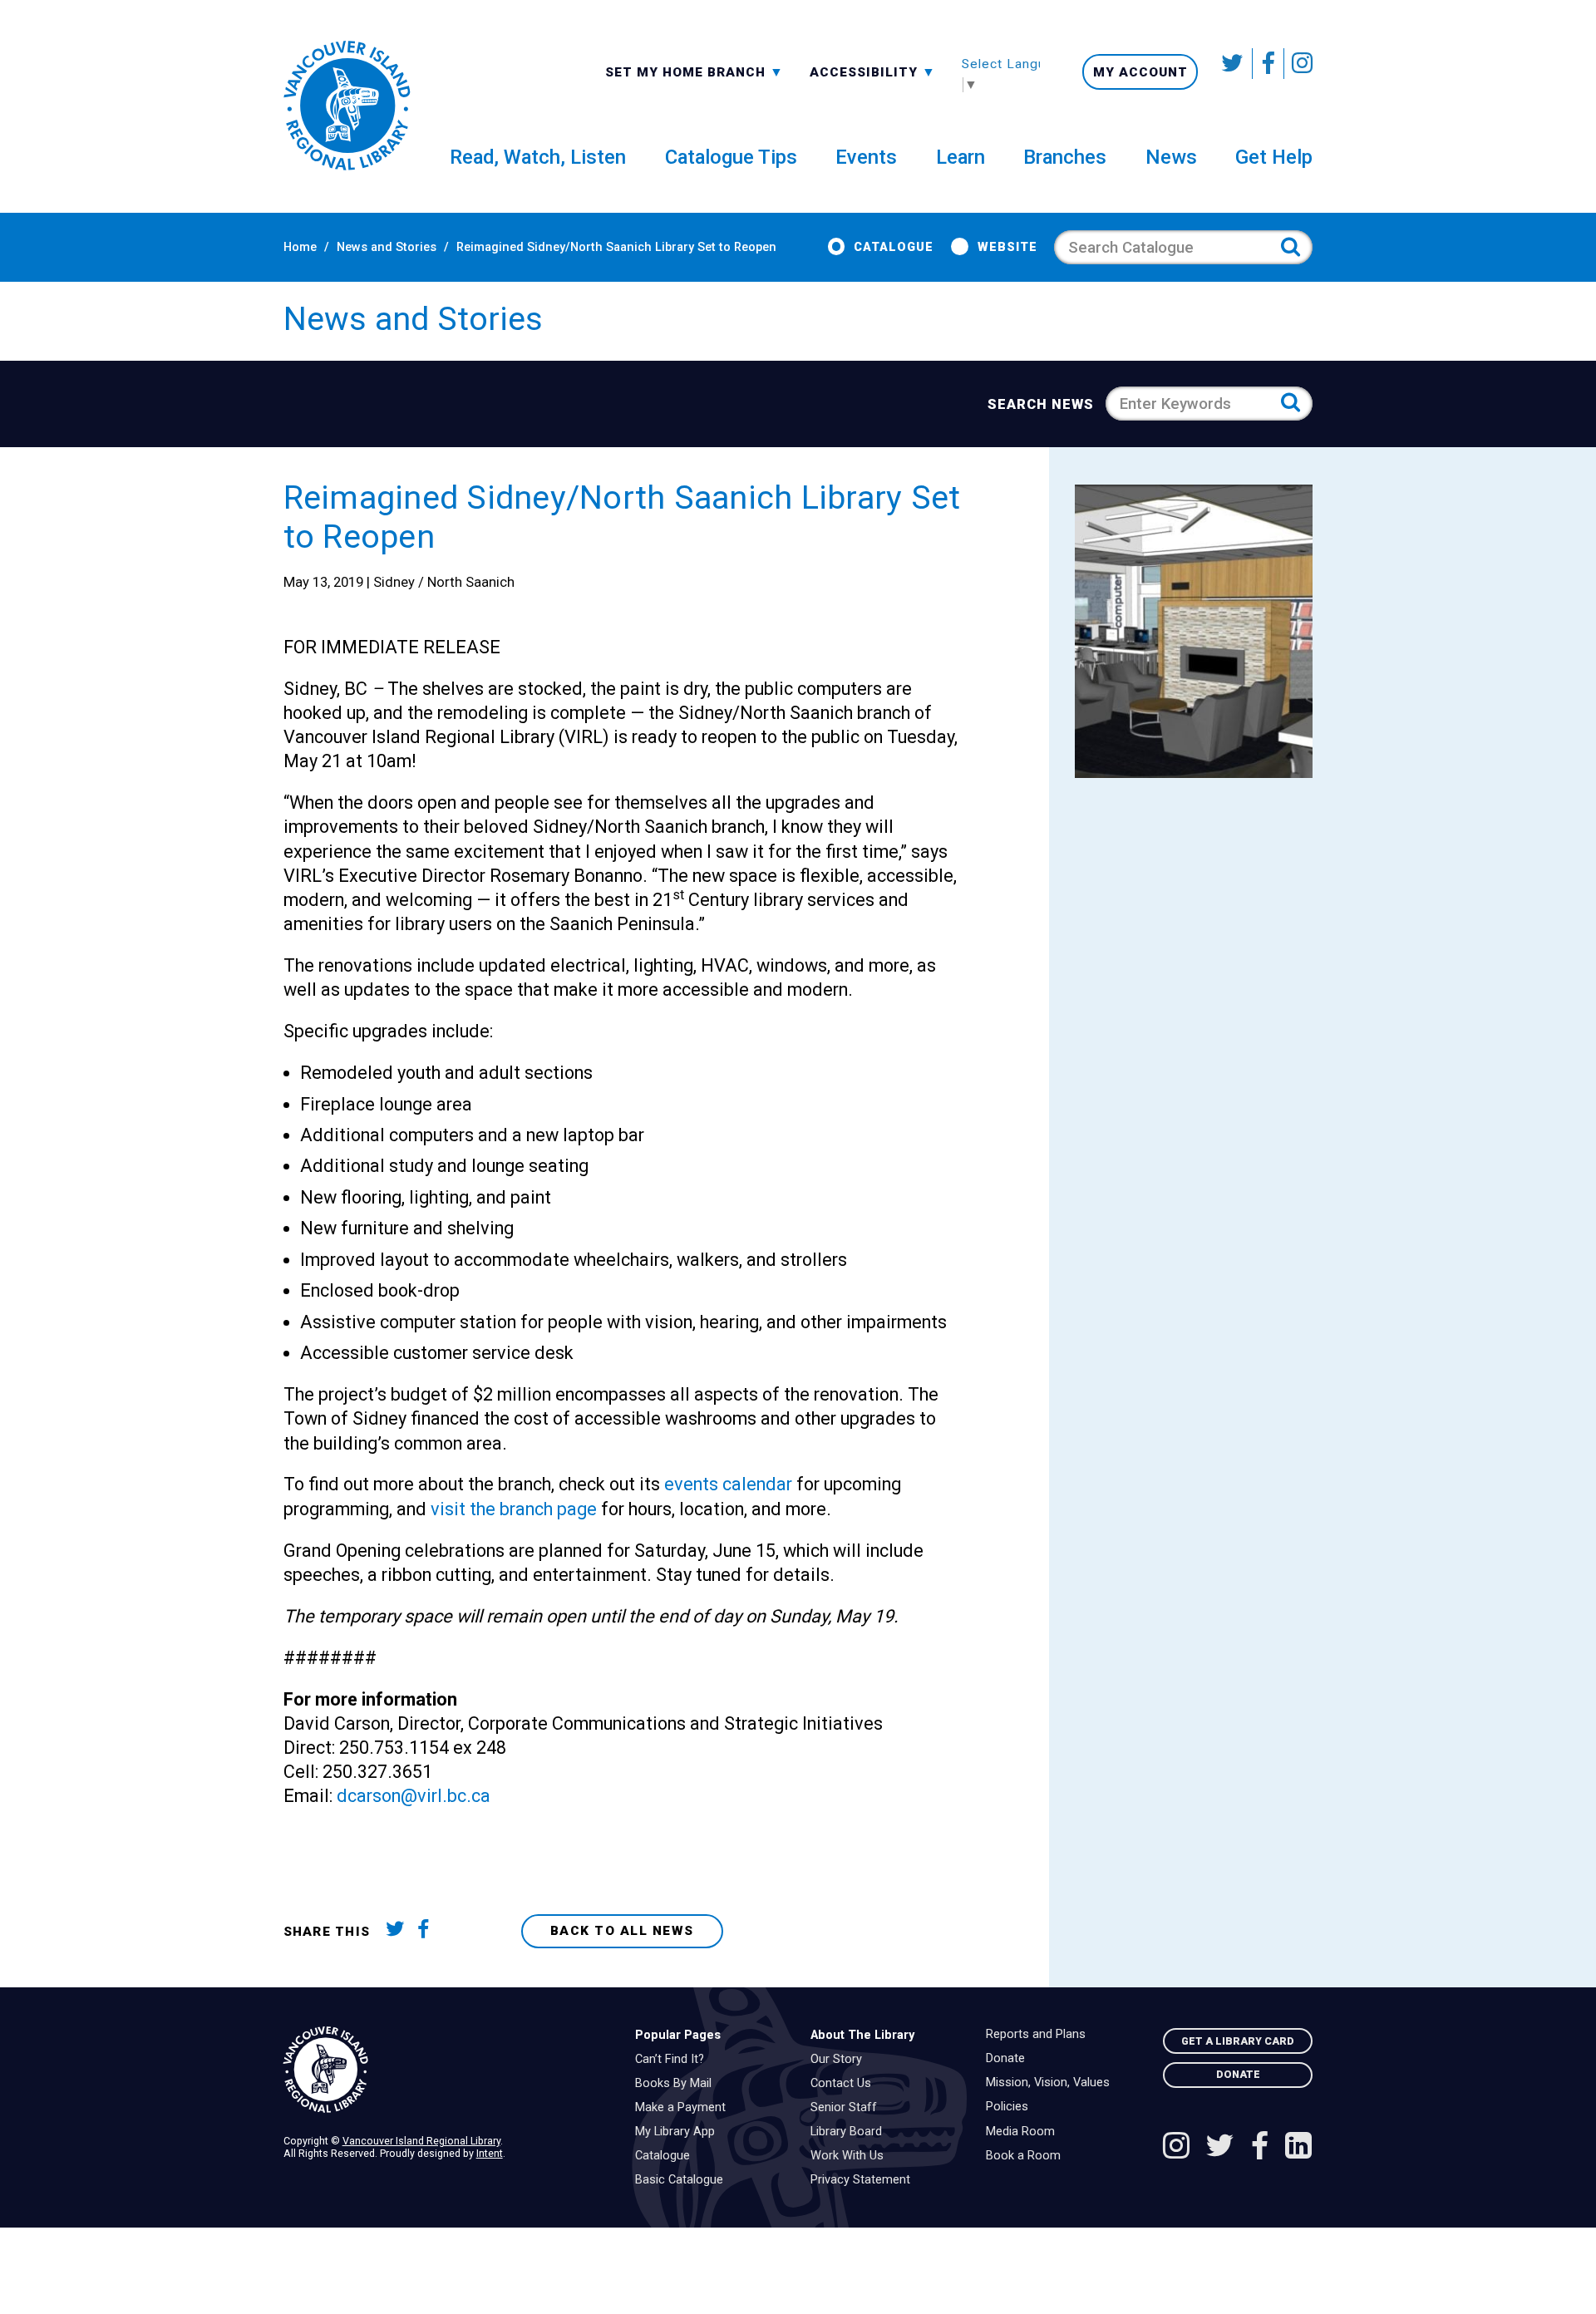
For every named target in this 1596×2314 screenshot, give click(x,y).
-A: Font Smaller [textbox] (873, 71)
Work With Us (851, 2156)
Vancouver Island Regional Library (421, 2141)
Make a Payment (685, 2108)
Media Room (1025, 2132)
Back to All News (622, 1931)
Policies (1011, 2107)
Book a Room (1027, 2156)
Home (300, 247)
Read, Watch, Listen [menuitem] (538, 157)
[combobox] (695, 71)
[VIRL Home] (347, 106)
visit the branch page (514, 1509)
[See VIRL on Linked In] (1298, 2148)
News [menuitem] (1171, 157)
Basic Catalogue (683, 2180)
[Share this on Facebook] (430, 1932)
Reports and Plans (1040, 2035)
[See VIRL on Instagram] (1298, 64)
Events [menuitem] (866, 157)
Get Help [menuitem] (1274, 157)
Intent (490, 2153)
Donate (1010, 2059)
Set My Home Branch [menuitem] (687, 71)
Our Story (840, 2060)
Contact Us (845, 2084)
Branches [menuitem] (1065, 157)
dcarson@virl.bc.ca (414, 1796)
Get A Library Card (1238, 2041)
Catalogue (894, 247)
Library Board (850, 2132)
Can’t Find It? (674, 2060)
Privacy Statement (864, 2180)
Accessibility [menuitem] (873, 71)
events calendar (728, 1484)
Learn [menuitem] (961, 157)
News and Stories (387, 247)
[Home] (446, 2070)
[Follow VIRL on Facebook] (1268, 64)
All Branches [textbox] (658, 71)
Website (1007, 247)
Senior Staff (848, 2108)
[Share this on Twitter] (399, 1932)
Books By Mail (677, 2084)
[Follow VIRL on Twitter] (1234, 64)
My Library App (679, 2132)
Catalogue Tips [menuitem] (731, 157)
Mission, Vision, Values (1052, 2083)
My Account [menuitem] (1140, 72)
